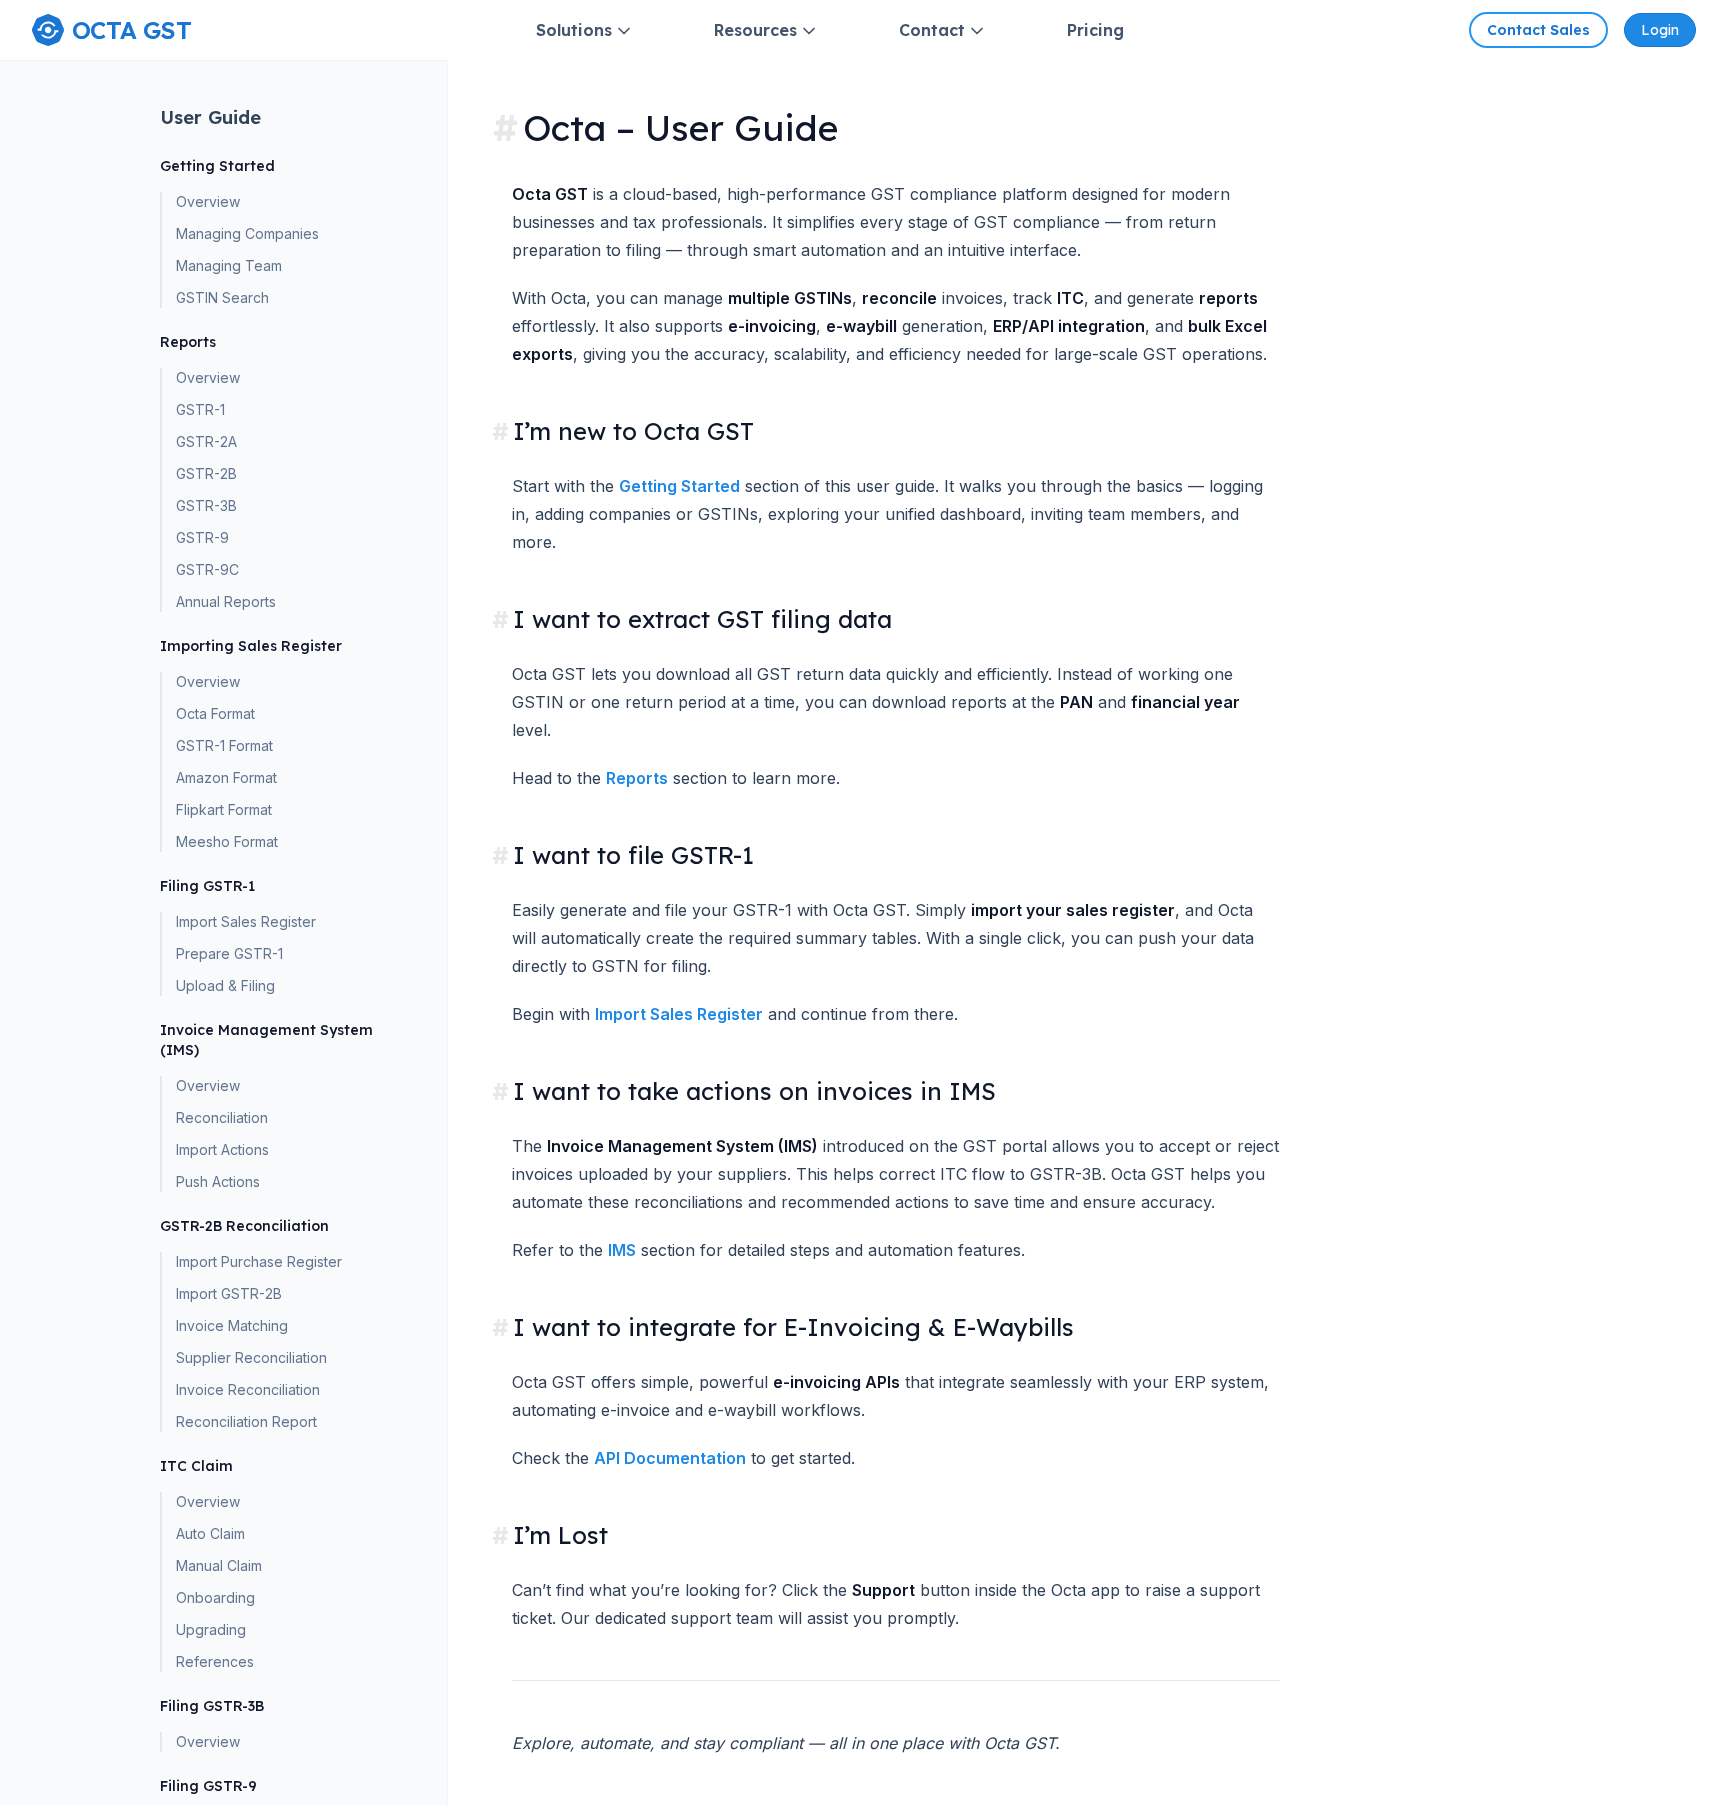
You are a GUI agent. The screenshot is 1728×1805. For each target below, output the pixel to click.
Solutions (574, 30)
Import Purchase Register (259, 1261)
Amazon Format (226, 777)
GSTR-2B (206, 473)
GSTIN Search (222, 297)
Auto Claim (210, 1533)
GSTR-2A (206, 441)
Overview (208, 201)
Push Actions (218, 1181)
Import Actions (222, 1149)
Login (1660, 30)
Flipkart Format (224, 809)
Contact (932, 30)
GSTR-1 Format (224, 745)
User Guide (210, 117)
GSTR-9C (207, 569)
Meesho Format (227, 841)
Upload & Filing (225, 985)
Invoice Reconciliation (248, 1389)
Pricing (1095, 30)
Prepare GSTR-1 (229, 953)
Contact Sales (1538, 30)
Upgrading (211, 1629)
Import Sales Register (246, 921)
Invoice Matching (232, 1325)
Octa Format (215, 713)
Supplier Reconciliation (251, 1357)
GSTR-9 (202, 537)
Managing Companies (247, 233)
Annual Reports (226, 601)
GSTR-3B (206, 505)
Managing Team (229, 265)
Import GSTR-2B (229, 1293)
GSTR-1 (200, 409)
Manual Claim (219, 1565)
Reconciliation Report (246, 1421)
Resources (755, 30)
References (215, 1661)
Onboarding (215, 1597)
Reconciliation (222, 1117)
